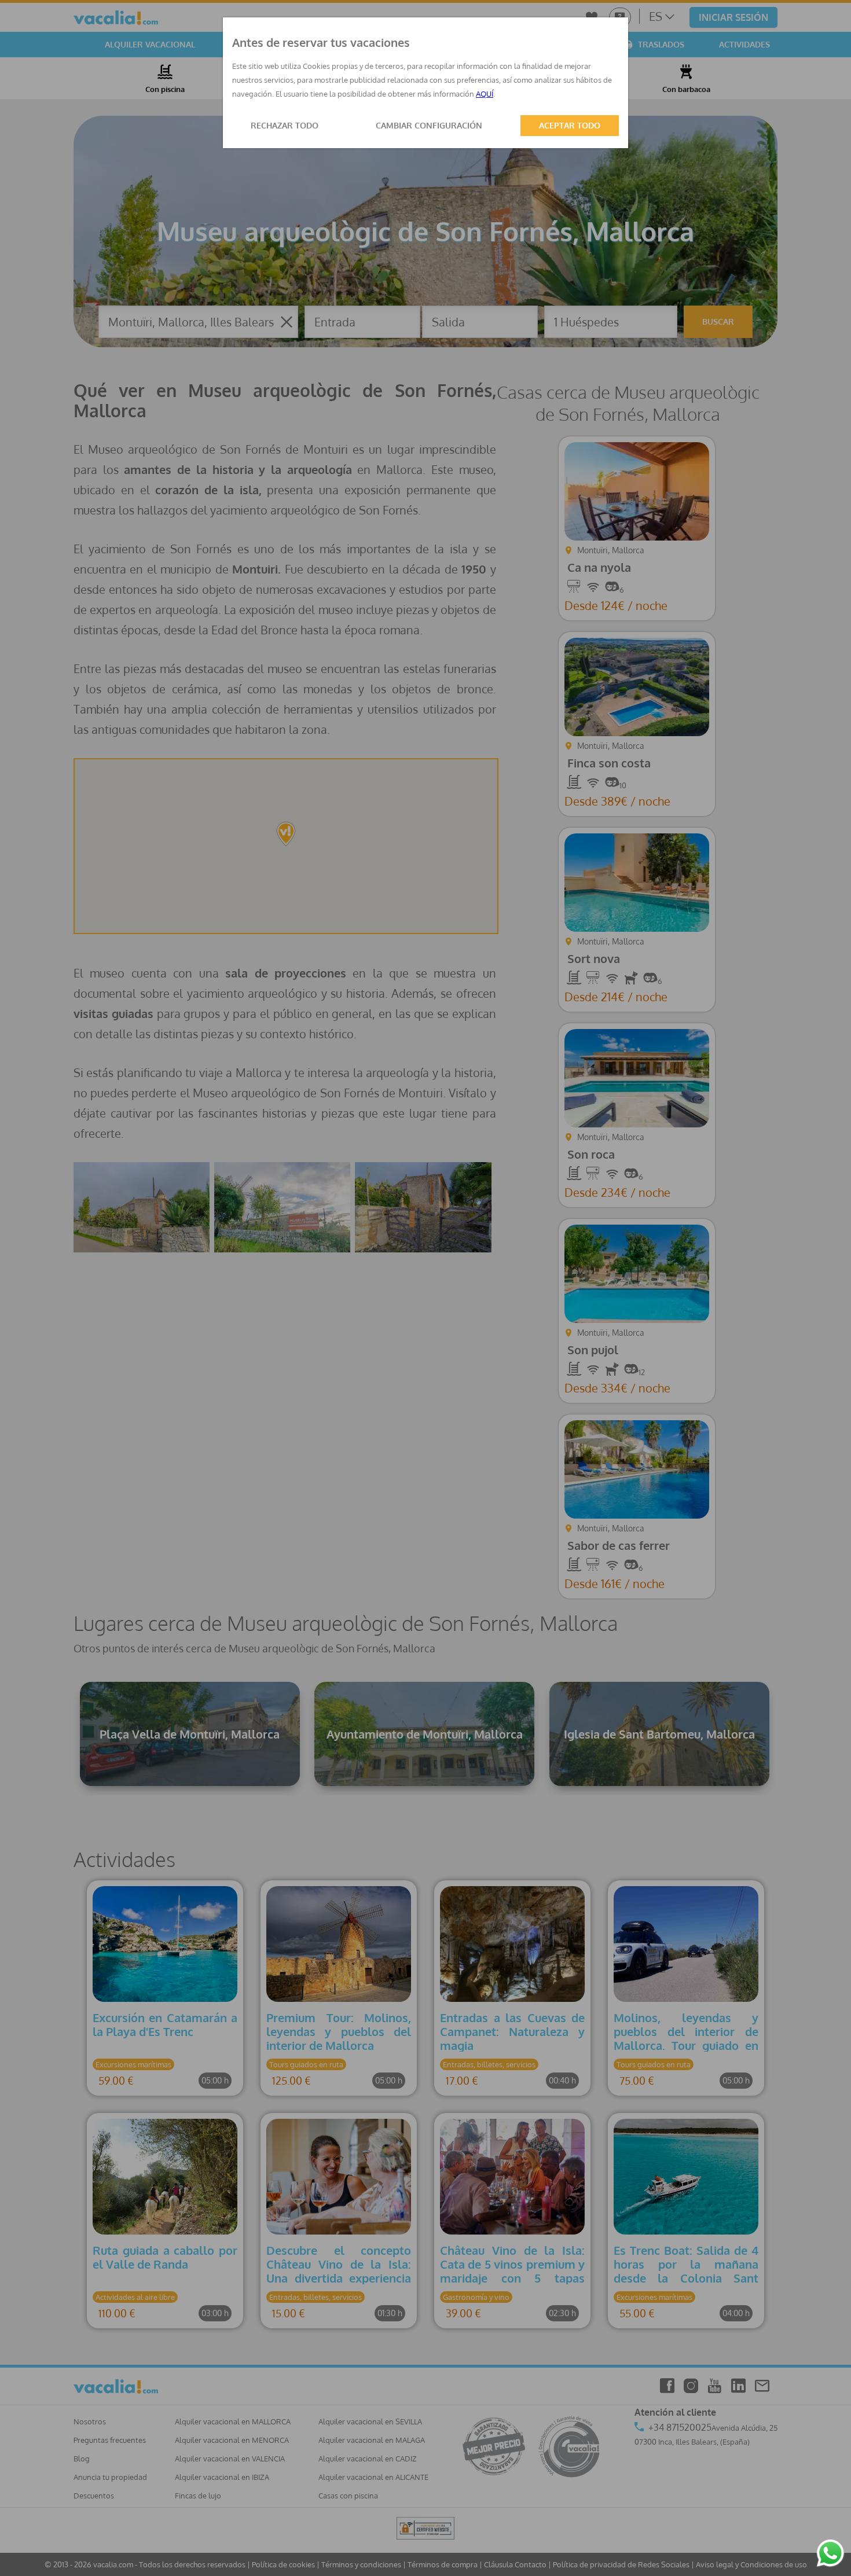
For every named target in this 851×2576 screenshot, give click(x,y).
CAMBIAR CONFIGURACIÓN (429, 125)
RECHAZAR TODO (285, 125)
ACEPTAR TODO (570, 125)
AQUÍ (485, 94)
